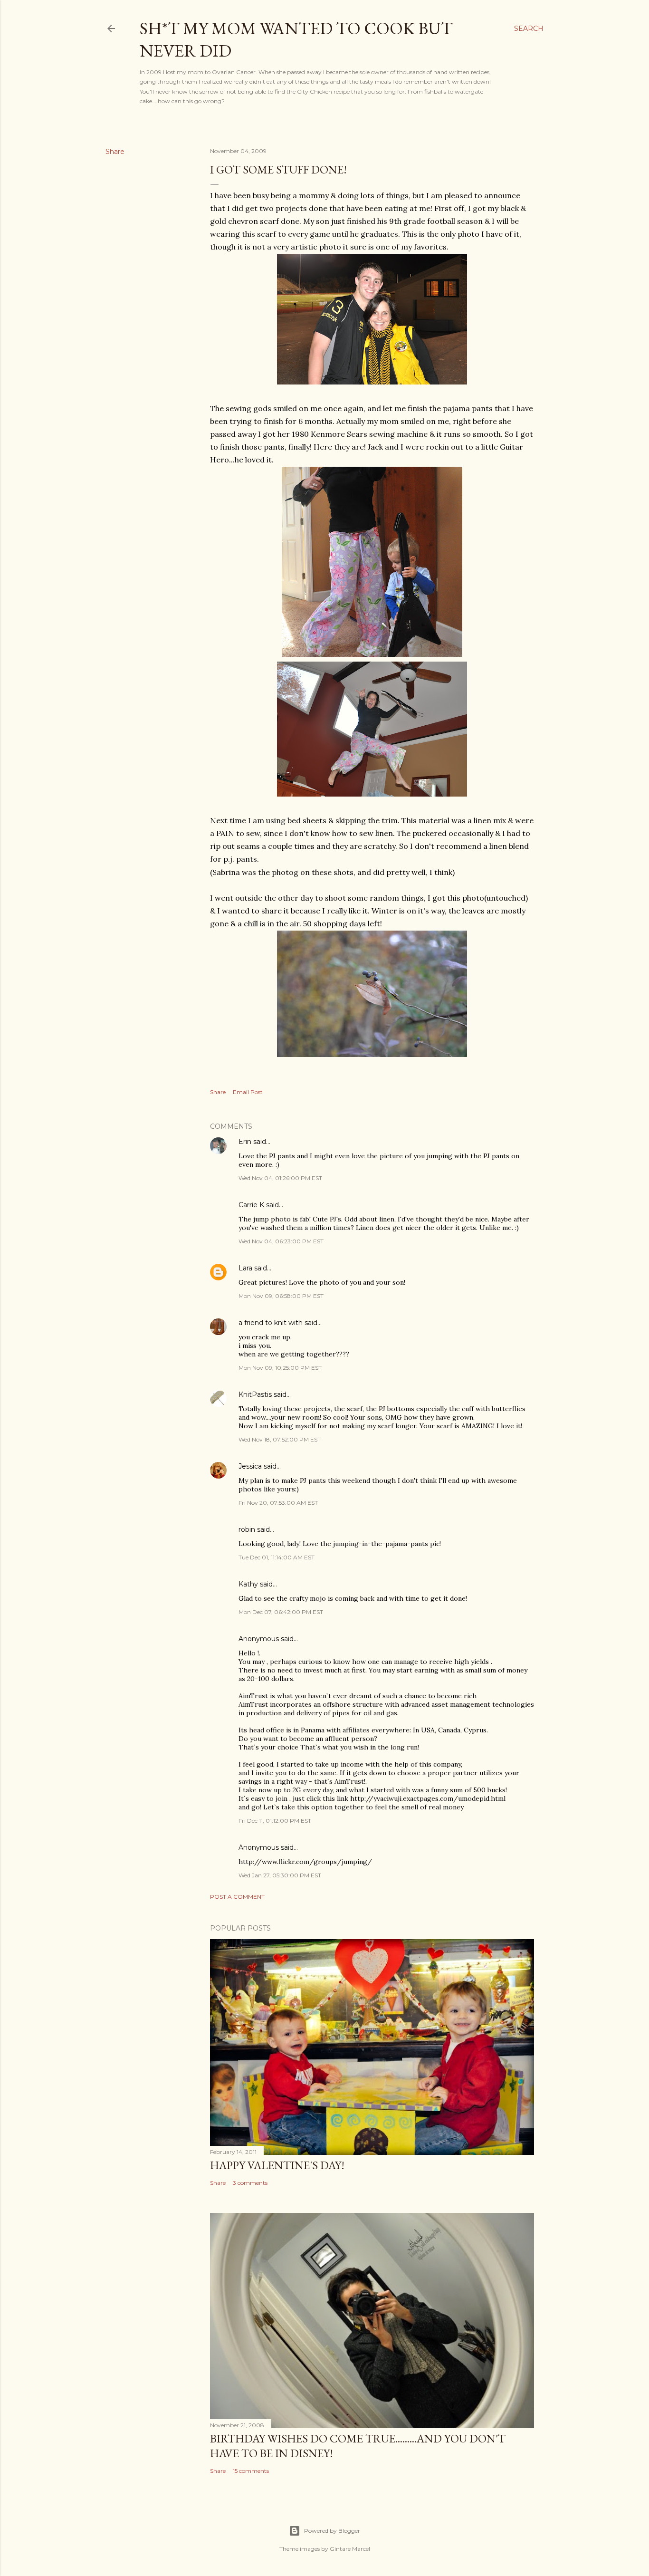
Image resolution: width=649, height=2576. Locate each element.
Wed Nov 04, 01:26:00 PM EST (280, 1178)
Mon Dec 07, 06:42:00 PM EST (281, 1612)
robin (247, 1529)
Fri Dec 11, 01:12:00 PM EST (275, 1821)
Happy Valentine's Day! (277, 2165)
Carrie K (251, 1205)
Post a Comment (237, 1897)
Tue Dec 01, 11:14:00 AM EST (277, 1557)
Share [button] (115, 152)
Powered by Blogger (332, 2531)
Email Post (248, 1092)
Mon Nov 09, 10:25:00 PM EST (280, 1368)
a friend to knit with (271, 1323)
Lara (245, 1268)
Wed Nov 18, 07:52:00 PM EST (280, 1439)
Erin (245, 1142)
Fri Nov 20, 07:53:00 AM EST (278, 1503)
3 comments (250, 2183)
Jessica (250, 1466)
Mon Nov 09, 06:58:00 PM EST (281, 1296)
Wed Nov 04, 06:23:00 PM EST (281, 1241)
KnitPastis (255, 1394)
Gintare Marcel (350, 2549)
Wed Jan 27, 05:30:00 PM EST (280, 1875)
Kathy (248, 1584)
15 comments (251, 2471)
